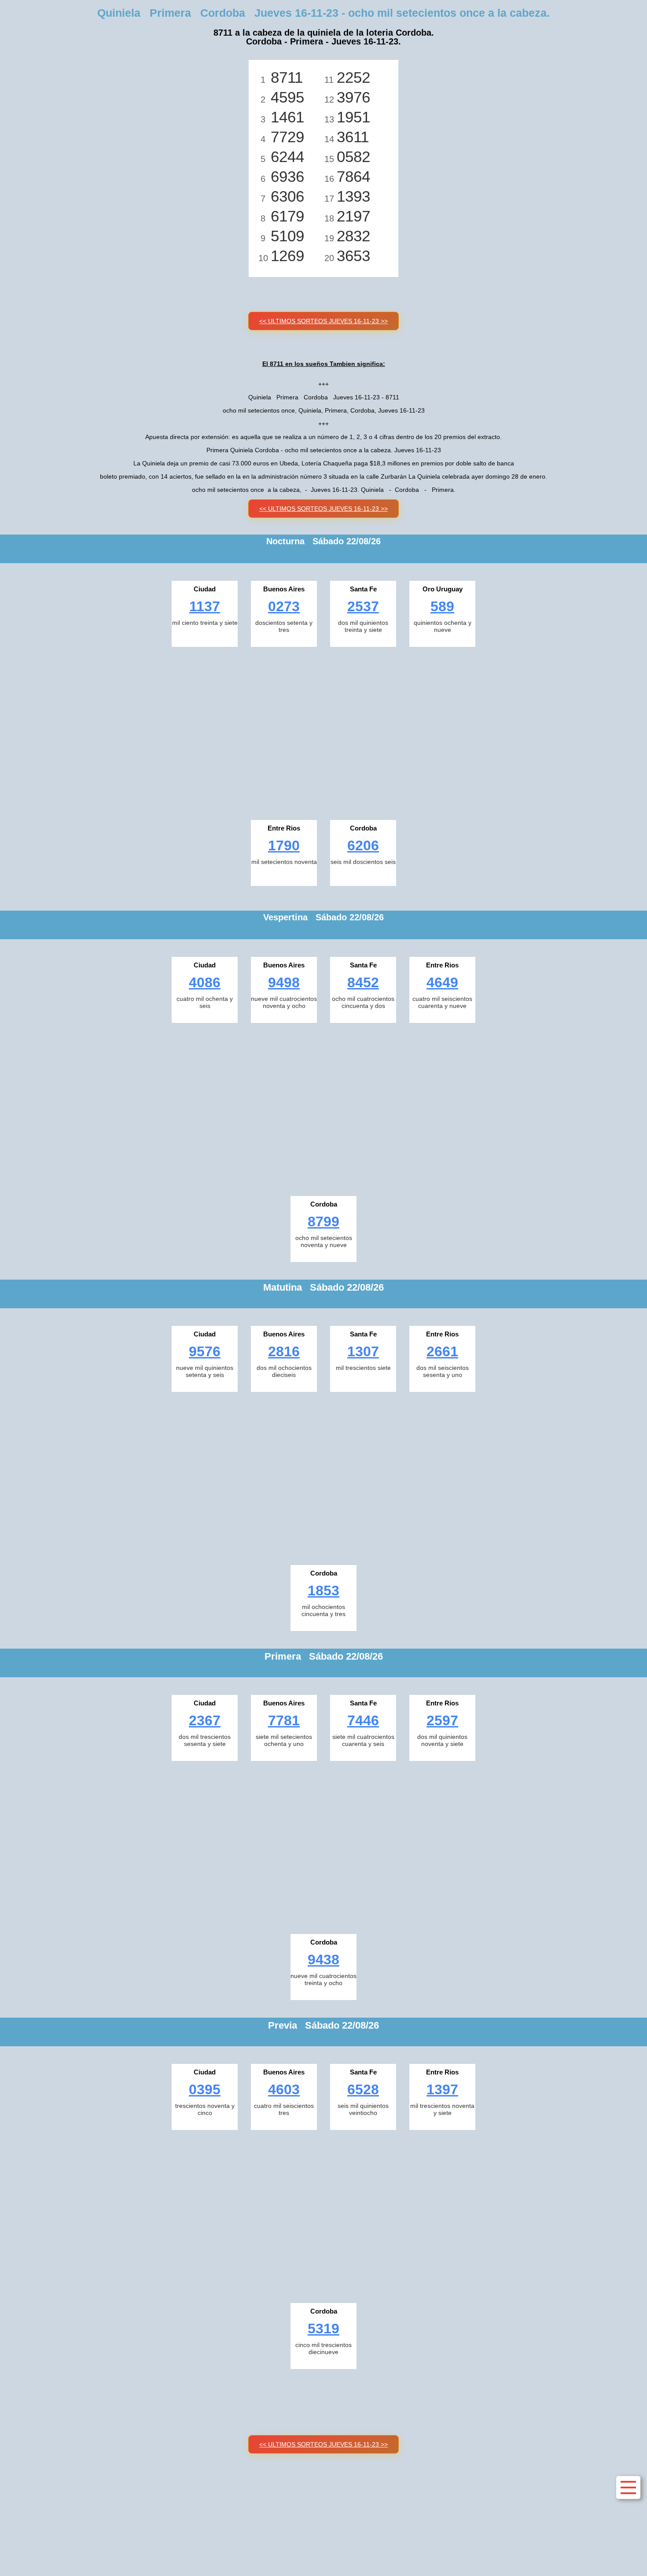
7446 (363, 1720)
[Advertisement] (323, 731)
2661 (442, 1351)
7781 (284, 1720)
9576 (205, 1351)
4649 (442, 982)
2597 (442, 1720)
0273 (284, 606)
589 (442, 606)
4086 (205, 982)
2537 (363, 606)
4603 (284, 2089)
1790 (284, 845)
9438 (323, 1960)
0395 (205, 2089)
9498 (284, 982)
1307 (363, 1351)
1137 (205, 606)
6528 (363, 2089)
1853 (323, 1591)
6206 (363, 845)
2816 (284, 1351)
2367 (205, 1720)
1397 (442, 2089)
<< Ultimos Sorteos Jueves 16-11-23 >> (323, 321)
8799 (323, 1222)
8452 (363, 982)
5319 (323, 2329)
